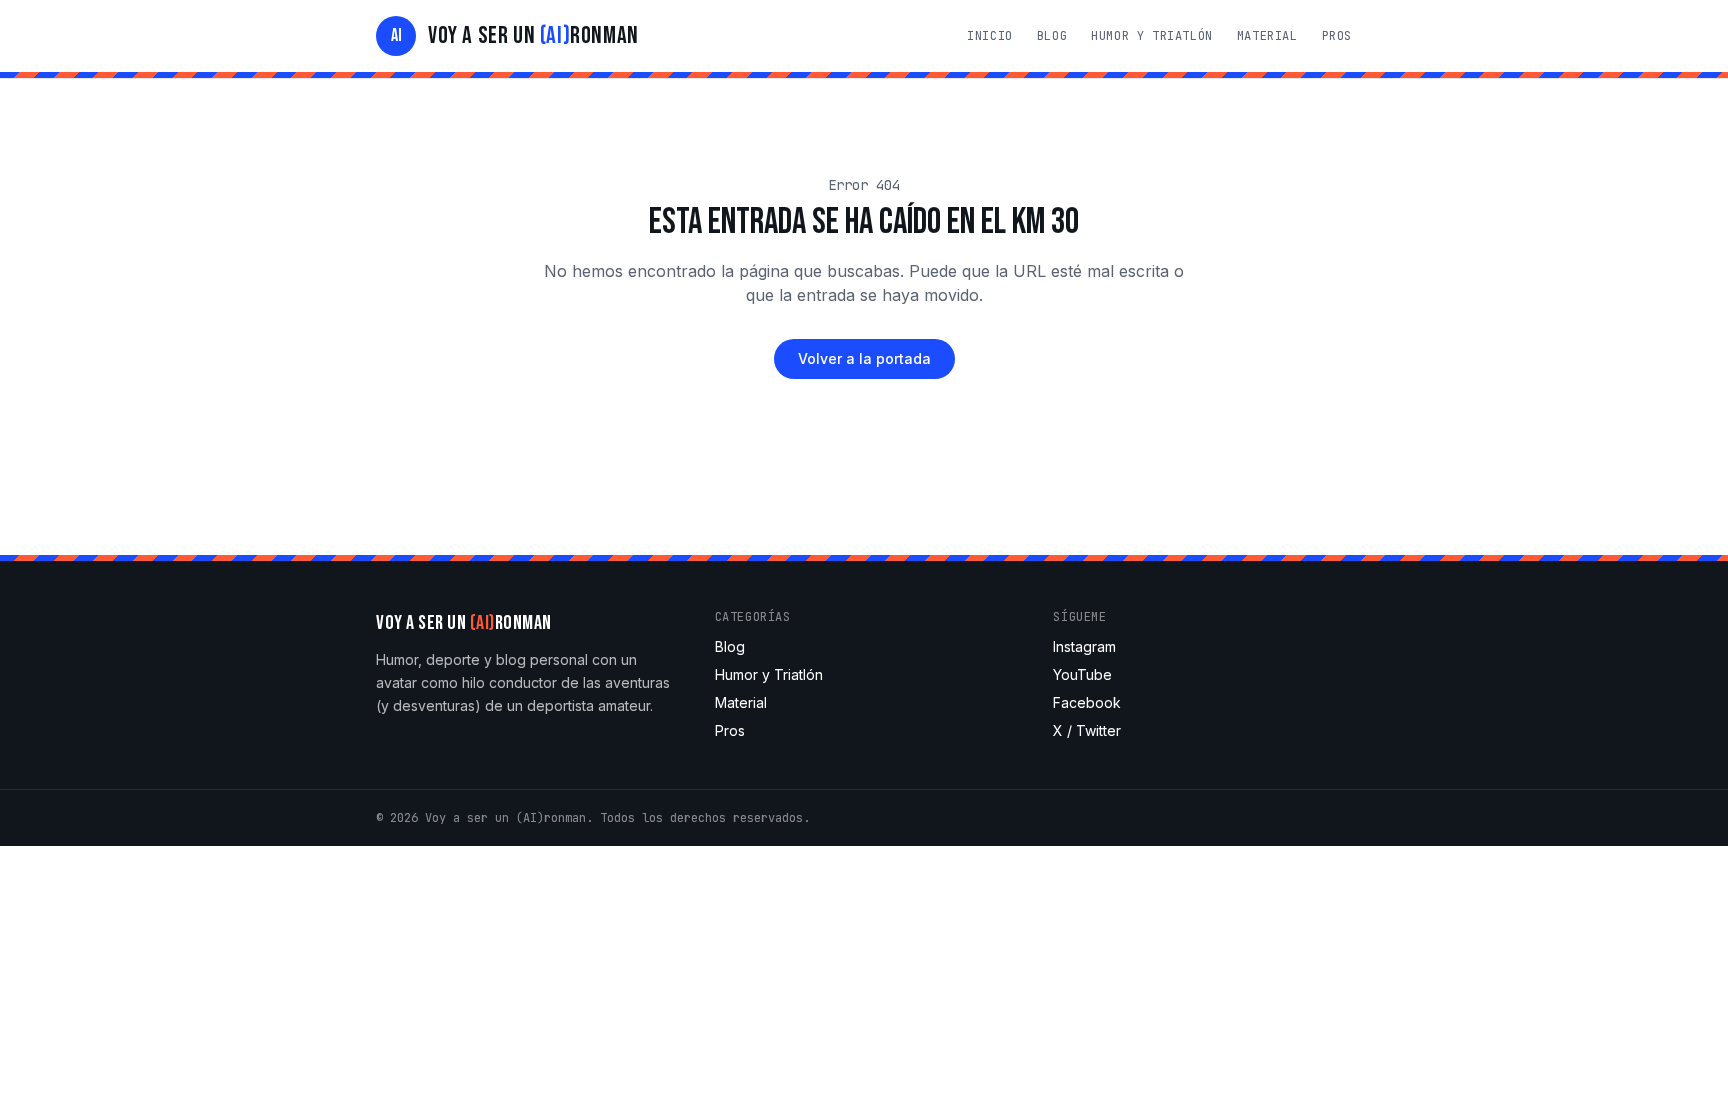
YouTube (1082, 674)
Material (1267, 36)
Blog (1052, 36)
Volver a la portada (864, 358)
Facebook (1087, 702)
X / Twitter (1087, 730)
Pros (1337, 36)
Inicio (990, 36)
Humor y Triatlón (1152, 36)
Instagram (1084, 646)
